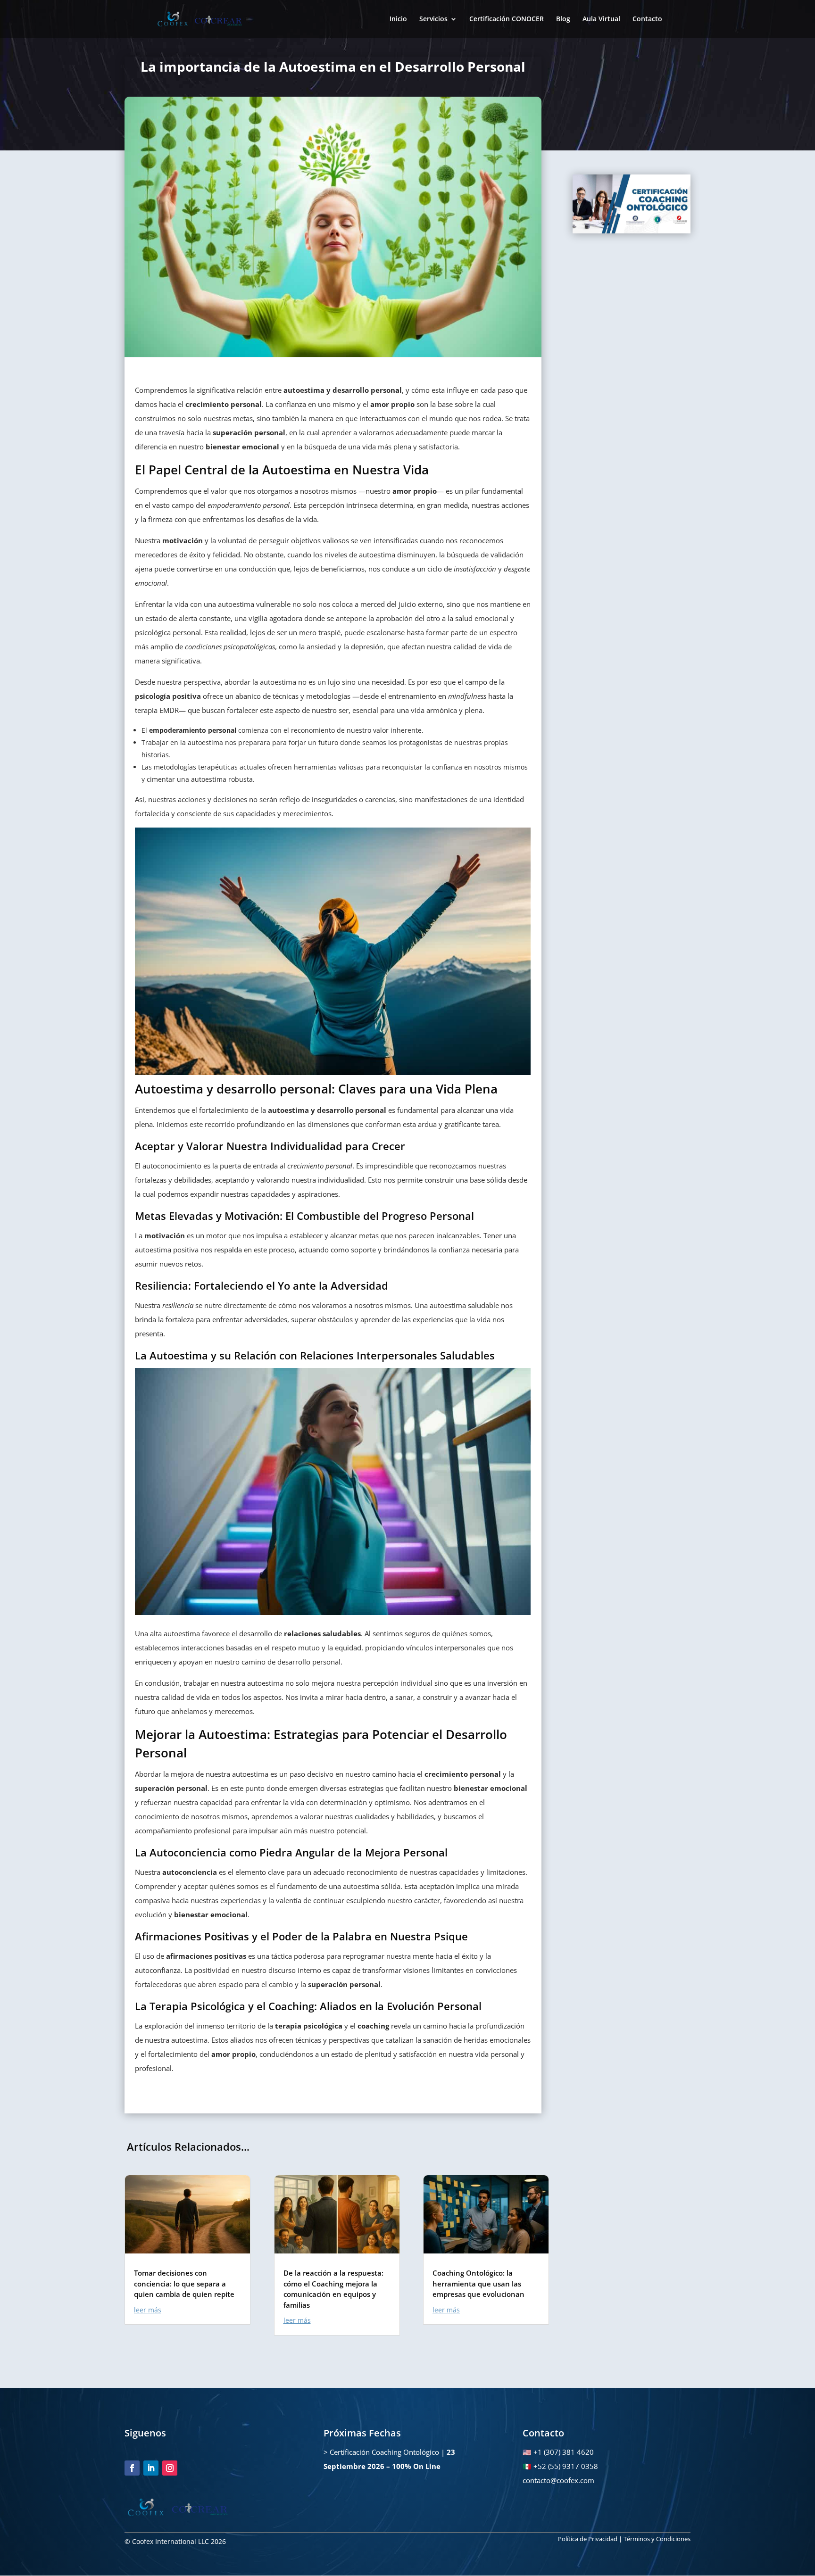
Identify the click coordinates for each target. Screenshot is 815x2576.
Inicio (398, 19)
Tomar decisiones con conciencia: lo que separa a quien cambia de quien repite (184, 2283)
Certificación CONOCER (507, 19)
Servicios (433, 19)
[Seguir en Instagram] (170, 2468)
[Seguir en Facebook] (132, 2468)
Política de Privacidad (588, 2539)
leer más (148, 2310)
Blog (563, 19)
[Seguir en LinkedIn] (151, 2468)
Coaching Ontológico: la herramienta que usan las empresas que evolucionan (478, 2283)
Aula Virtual (601, 19)
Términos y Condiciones (657, 2539)
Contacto (647, 19)
